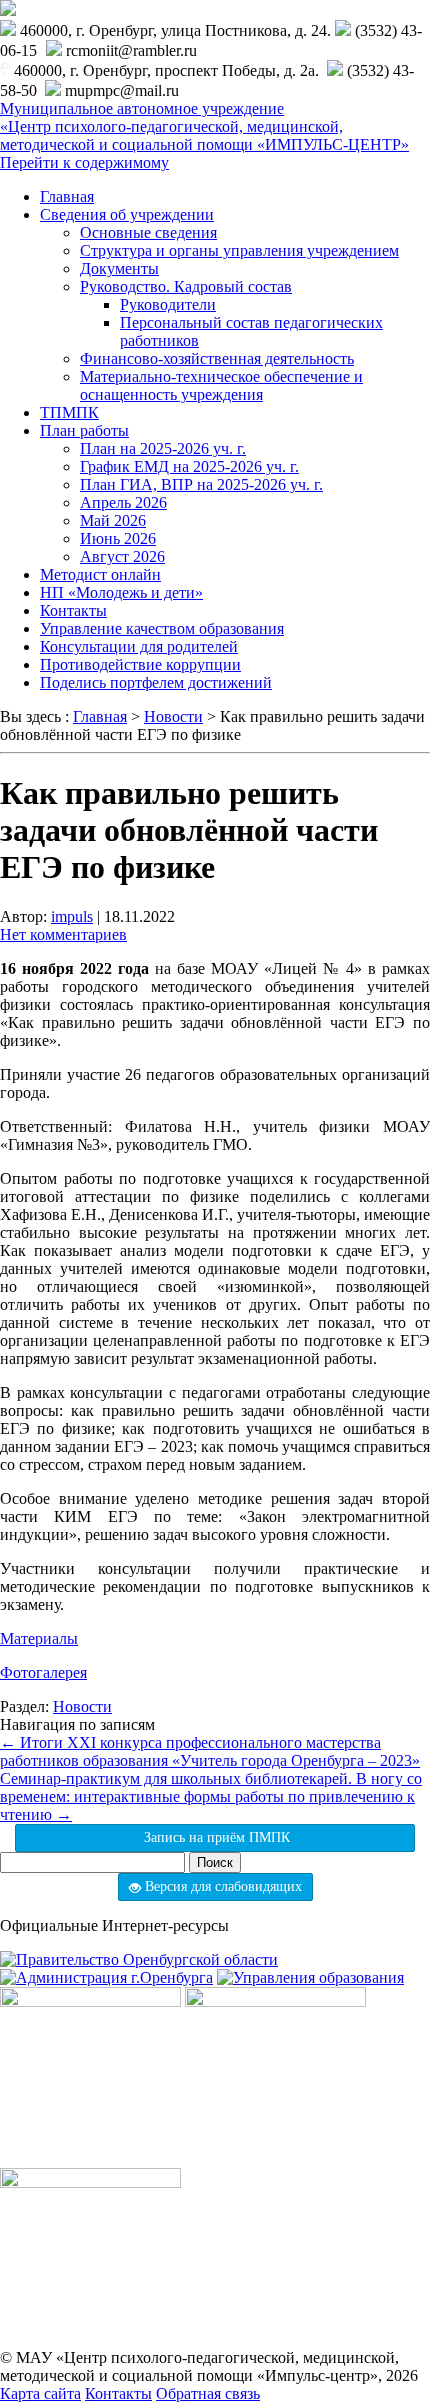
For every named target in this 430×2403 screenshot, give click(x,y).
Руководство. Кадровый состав (186, 286)
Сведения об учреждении (127, 214)
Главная (67, 196)
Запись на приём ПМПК (215, 1837)
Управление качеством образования (162, 628)
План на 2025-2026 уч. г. (163, 448)
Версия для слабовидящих (221, 1886)
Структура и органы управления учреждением (239, 250)
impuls (72, 916)
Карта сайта (40, 2393)
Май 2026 (113, 520)
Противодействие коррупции (140, 664)
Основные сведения (148, 232)
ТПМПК (69, 412)
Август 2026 (122, 556)
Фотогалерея (43, 1672)
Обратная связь (208, 2393)
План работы (84, 430)
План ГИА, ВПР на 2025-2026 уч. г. (201, 484)
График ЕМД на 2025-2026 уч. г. (189, 466)
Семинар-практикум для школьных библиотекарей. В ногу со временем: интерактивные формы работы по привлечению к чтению (211, 1796)
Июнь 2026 (118, 538)
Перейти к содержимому (84, 162)
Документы (119, 268)
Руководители (168, 304)
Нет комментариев (63, 934)
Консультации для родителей (139, 646)
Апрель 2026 (123, 502)
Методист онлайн (100, 574)
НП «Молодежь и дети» (121, 592)
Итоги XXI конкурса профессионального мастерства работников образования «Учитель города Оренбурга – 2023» (210, 1751)
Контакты (73, 610)
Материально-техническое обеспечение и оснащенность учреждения (221, 385)
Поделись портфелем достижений (156, 682)
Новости (82, 1706)
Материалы (39, 1638)
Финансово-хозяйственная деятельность (217, 358)
